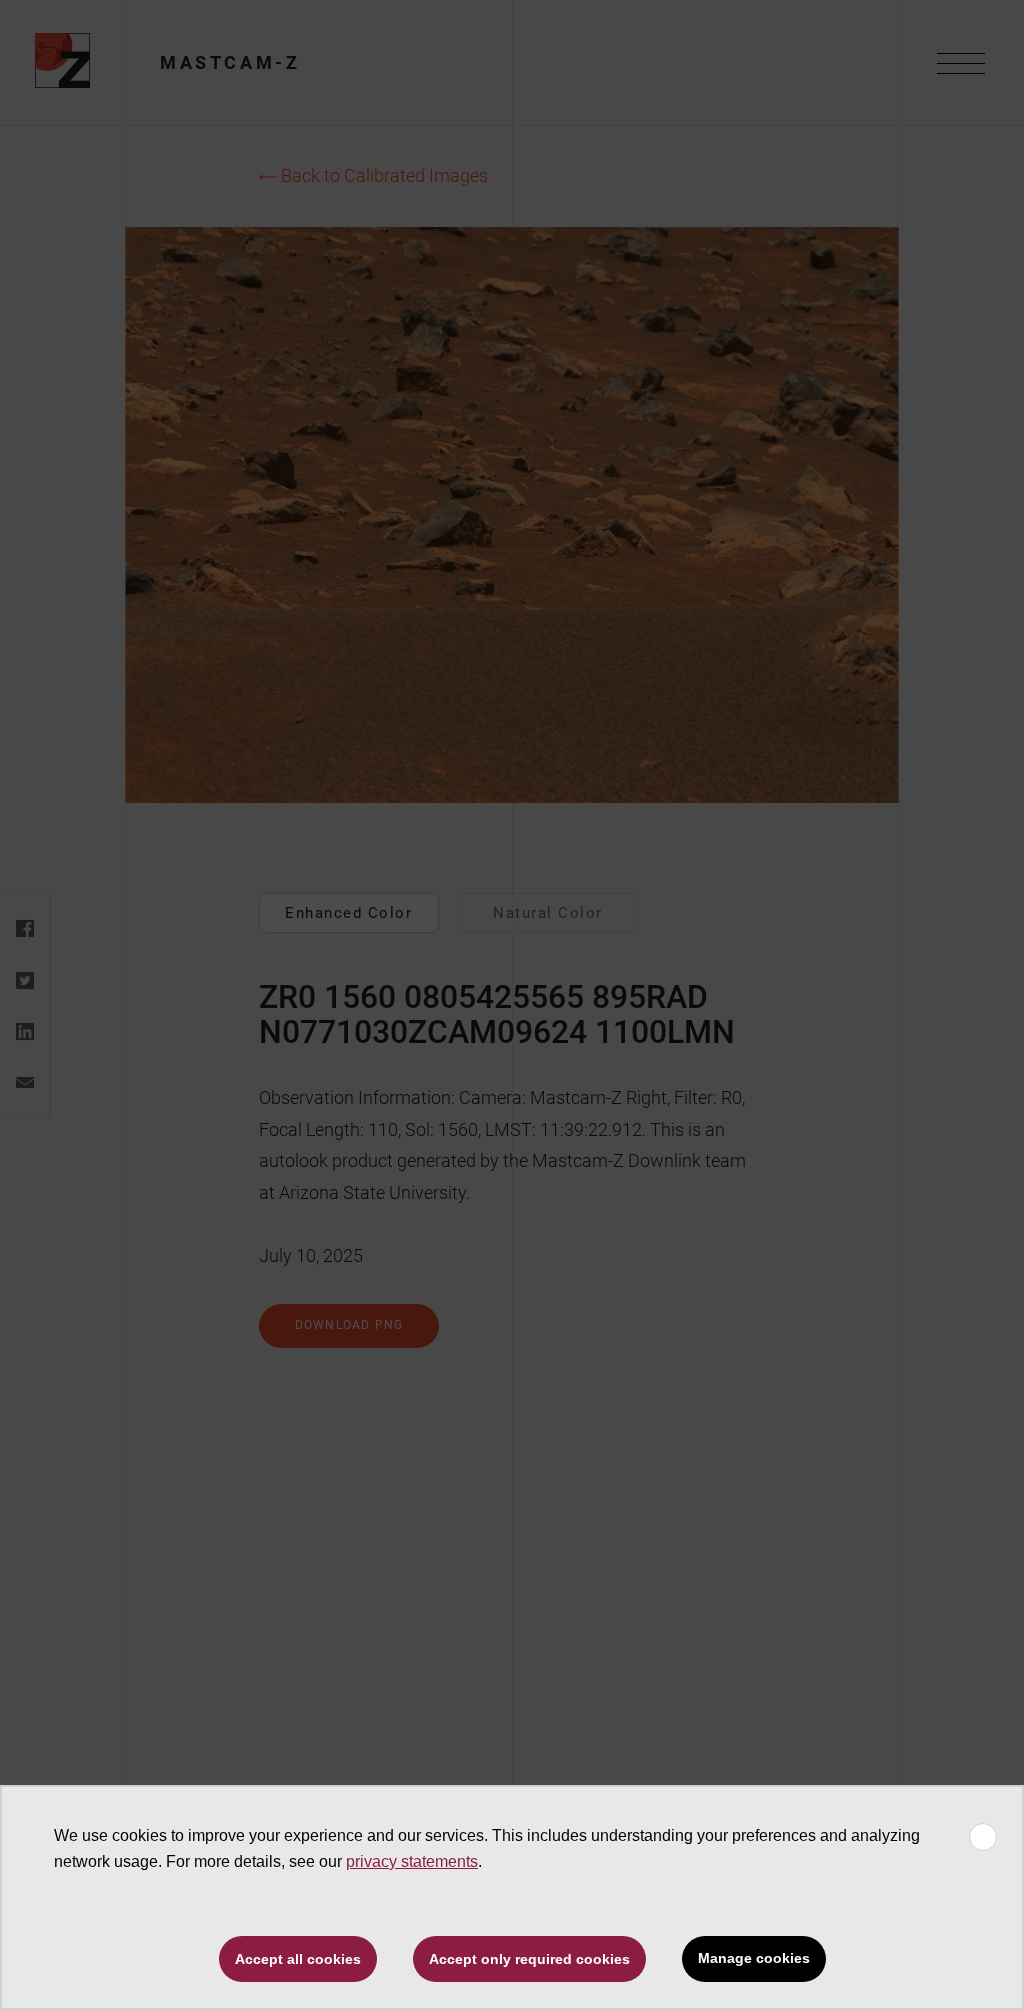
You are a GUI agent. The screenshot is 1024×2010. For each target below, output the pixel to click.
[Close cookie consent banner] (983, 1837)
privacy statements (412, 1861)
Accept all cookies (298, 1959)
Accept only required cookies (529, 1959)
